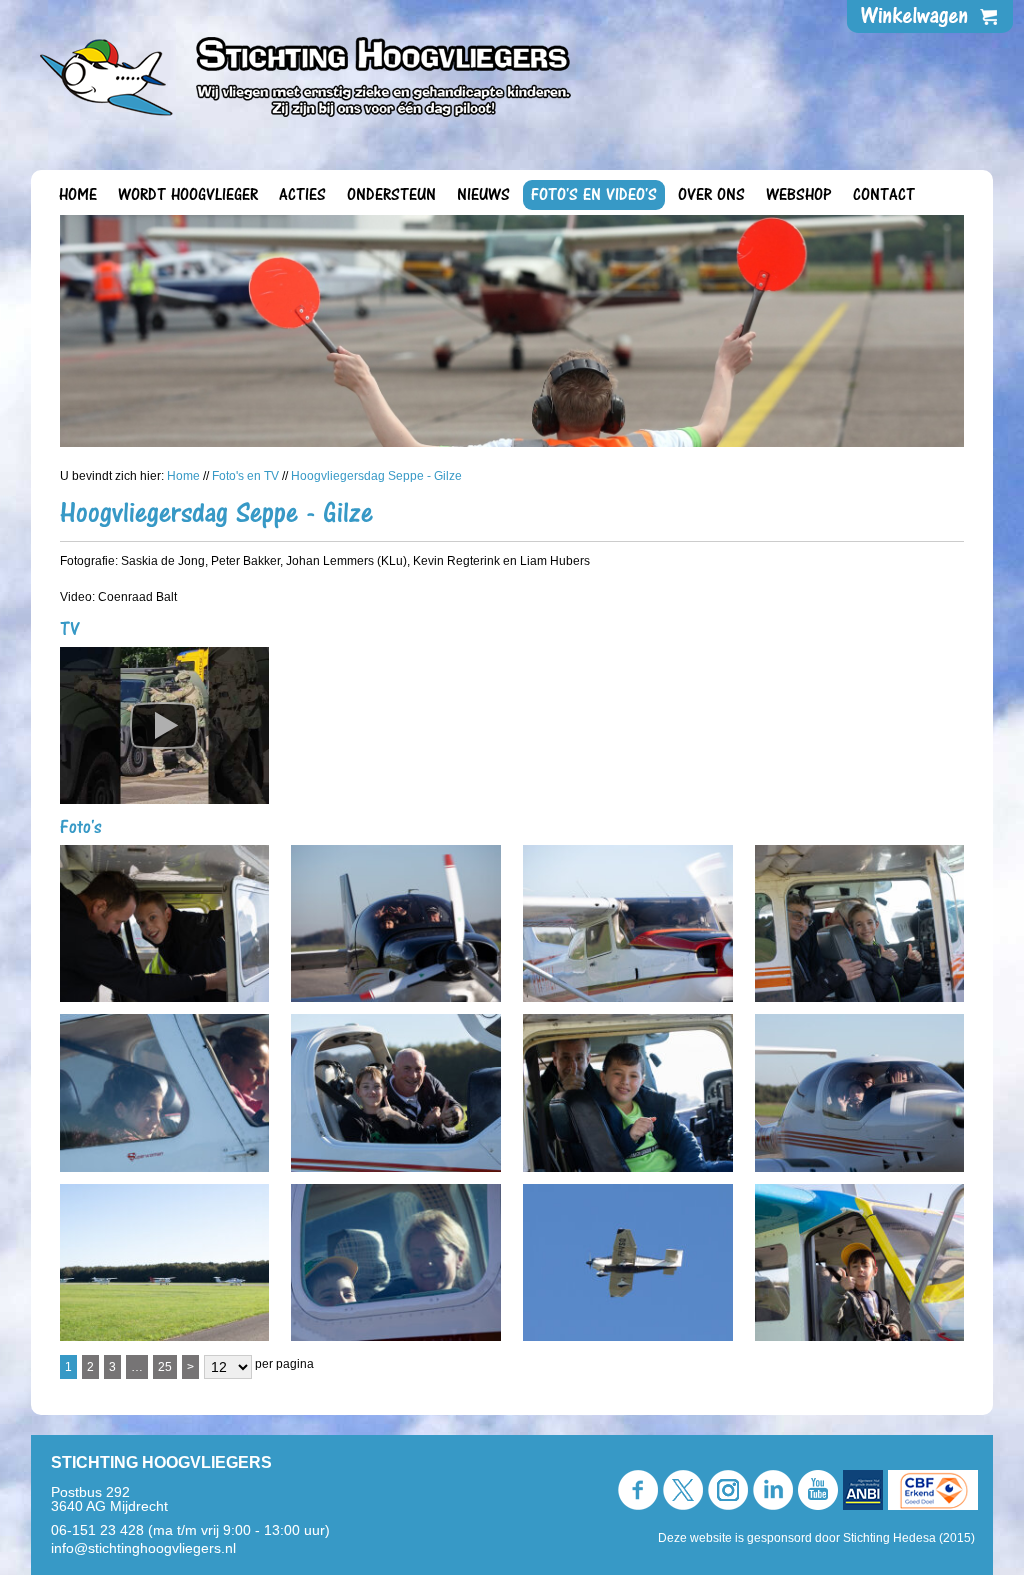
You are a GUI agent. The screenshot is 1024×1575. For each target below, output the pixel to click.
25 (165, 1367)
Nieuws (483, 195)
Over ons (711, 195)
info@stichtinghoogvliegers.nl (143, 1548)
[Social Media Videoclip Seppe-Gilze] (165, 731)
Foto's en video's (594, 195)
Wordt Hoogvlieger (188, 195)
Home (78, 195)
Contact (884, 195)
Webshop (799, 195)
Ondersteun (391, 195)
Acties (302, 195)
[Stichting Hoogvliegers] (306, 71)
